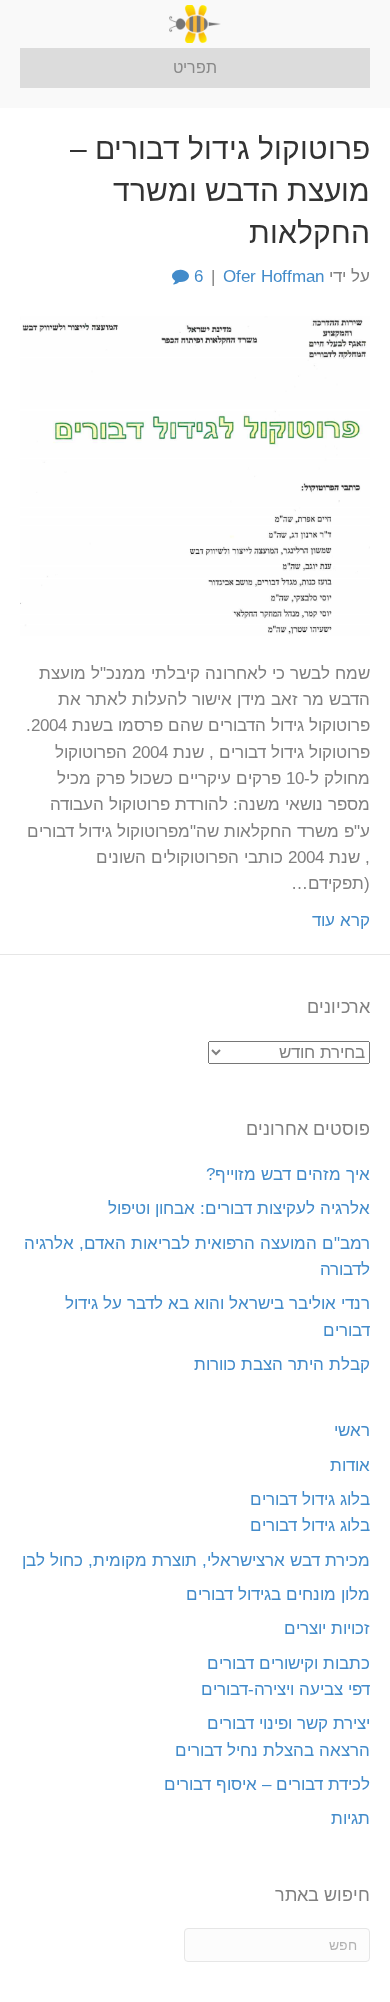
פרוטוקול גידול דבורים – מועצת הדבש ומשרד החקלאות (220, 190)
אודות (350, 1465)
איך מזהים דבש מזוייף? (288, 1174)
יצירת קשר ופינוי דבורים (288, 1723)
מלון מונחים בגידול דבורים (278, 1594)
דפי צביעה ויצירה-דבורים (285, 1689)
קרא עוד (341, 920)
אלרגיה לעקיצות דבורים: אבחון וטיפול (239, 1208)
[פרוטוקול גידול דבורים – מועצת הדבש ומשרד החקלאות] (195, 474)
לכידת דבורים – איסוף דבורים (267, 1784)
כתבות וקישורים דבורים (288, 1663)
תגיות (350, 1818)
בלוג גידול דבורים (310, 1499)
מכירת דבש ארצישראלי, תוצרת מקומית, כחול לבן (196, 1560)
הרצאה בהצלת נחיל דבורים (272, 1750)
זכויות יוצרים (327, 1628)
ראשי (352, 1430)
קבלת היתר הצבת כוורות (282, 1364)
